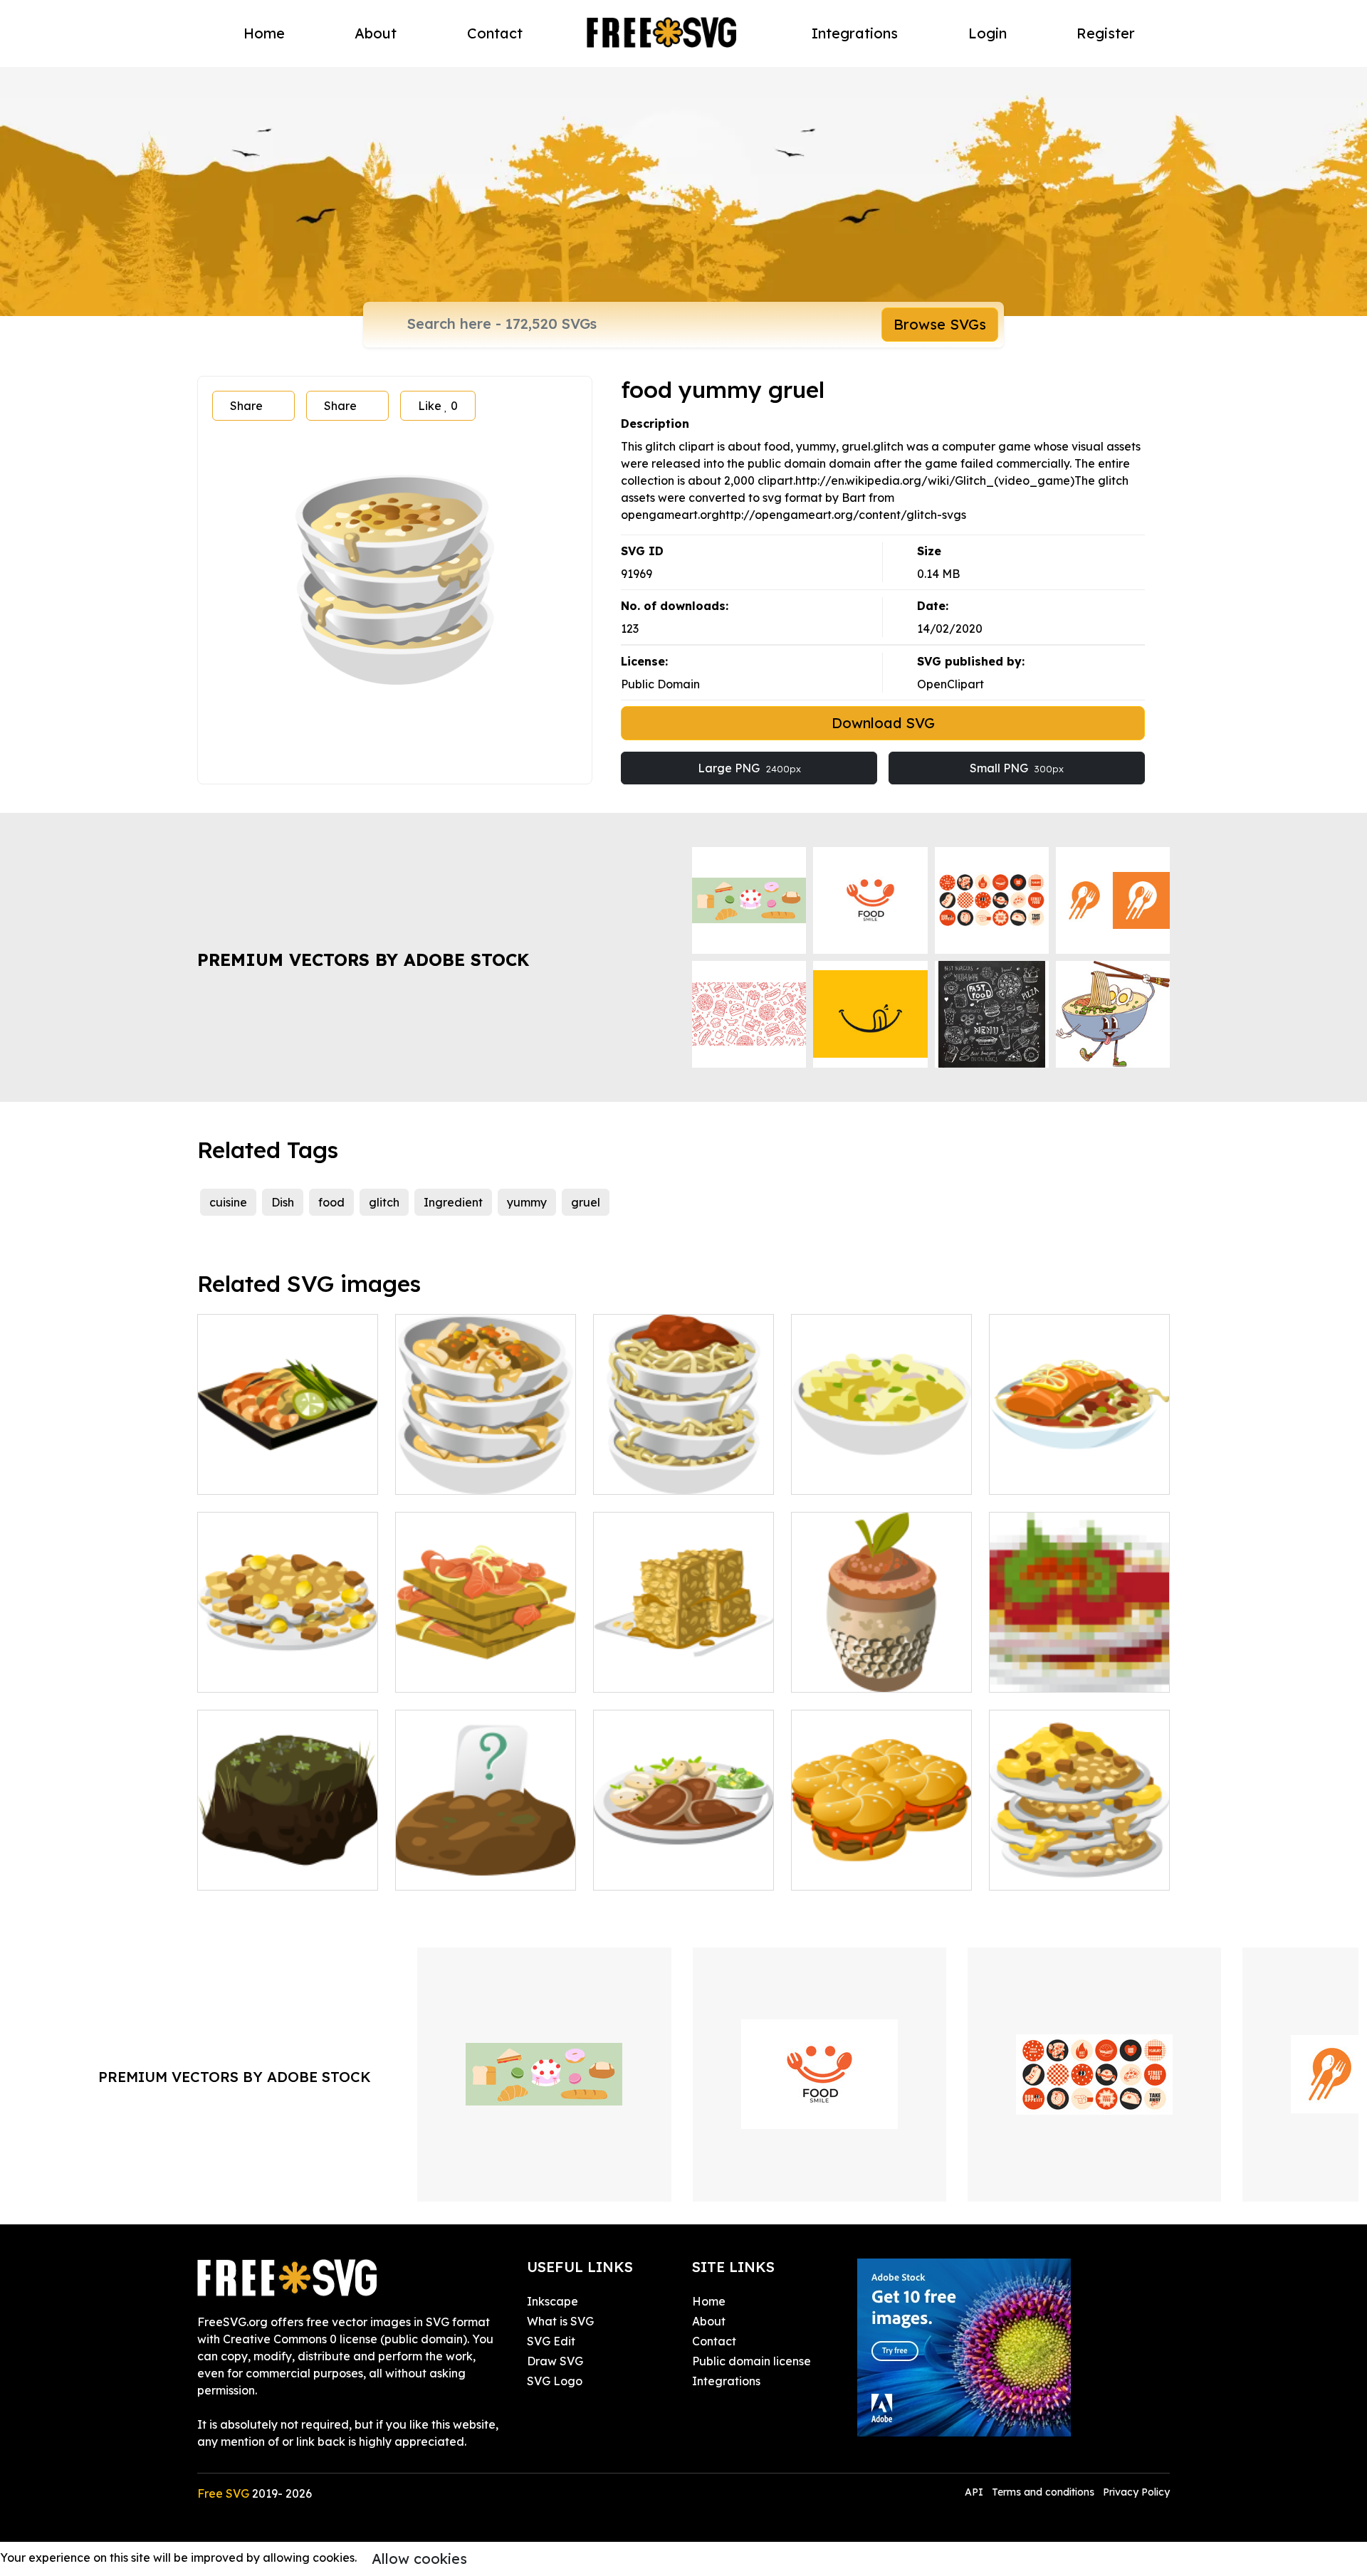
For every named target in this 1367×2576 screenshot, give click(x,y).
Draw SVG (555, 2361)
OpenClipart (950, 684)
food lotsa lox (449, 1673)
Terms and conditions (1043, 2492)
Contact (495, 33)
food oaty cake (651, 1673)
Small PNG (1017, 768)
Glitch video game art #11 (284, 1871)
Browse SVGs (940, 324)
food (331, 1202)
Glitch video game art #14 (483, 1871)
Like (438, 406)
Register (1106, 33)
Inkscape (552, 2301)
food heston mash (855, 1475)
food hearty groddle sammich (882, 1862)
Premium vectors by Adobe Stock (363, 960)
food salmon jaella (1056, 1475)
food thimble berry (858, 1673)
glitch (384, 1202)
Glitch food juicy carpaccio (1079, 1673)
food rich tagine (455, 1475)
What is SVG (560, 2321)
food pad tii (245, 1475)
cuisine (228, 1202)
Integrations (855, 33)
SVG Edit (551, 2341)
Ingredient (453, 1202)
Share (246, 406)
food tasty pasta (655, 1475)
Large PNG (749, 768)
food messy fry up (1053, 1871)
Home (264, 33)
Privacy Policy (1136, 2492)
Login (988, 33)
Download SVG (883, 723)
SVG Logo (555, 2381)
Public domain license (751, 2361)
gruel (586, 1202)
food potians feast (659, 1871)
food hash (240, 1673)
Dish (283, 1202)
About (376, 33)
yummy (527, 1202)
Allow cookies (419, 2559)
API (975, 2492)
